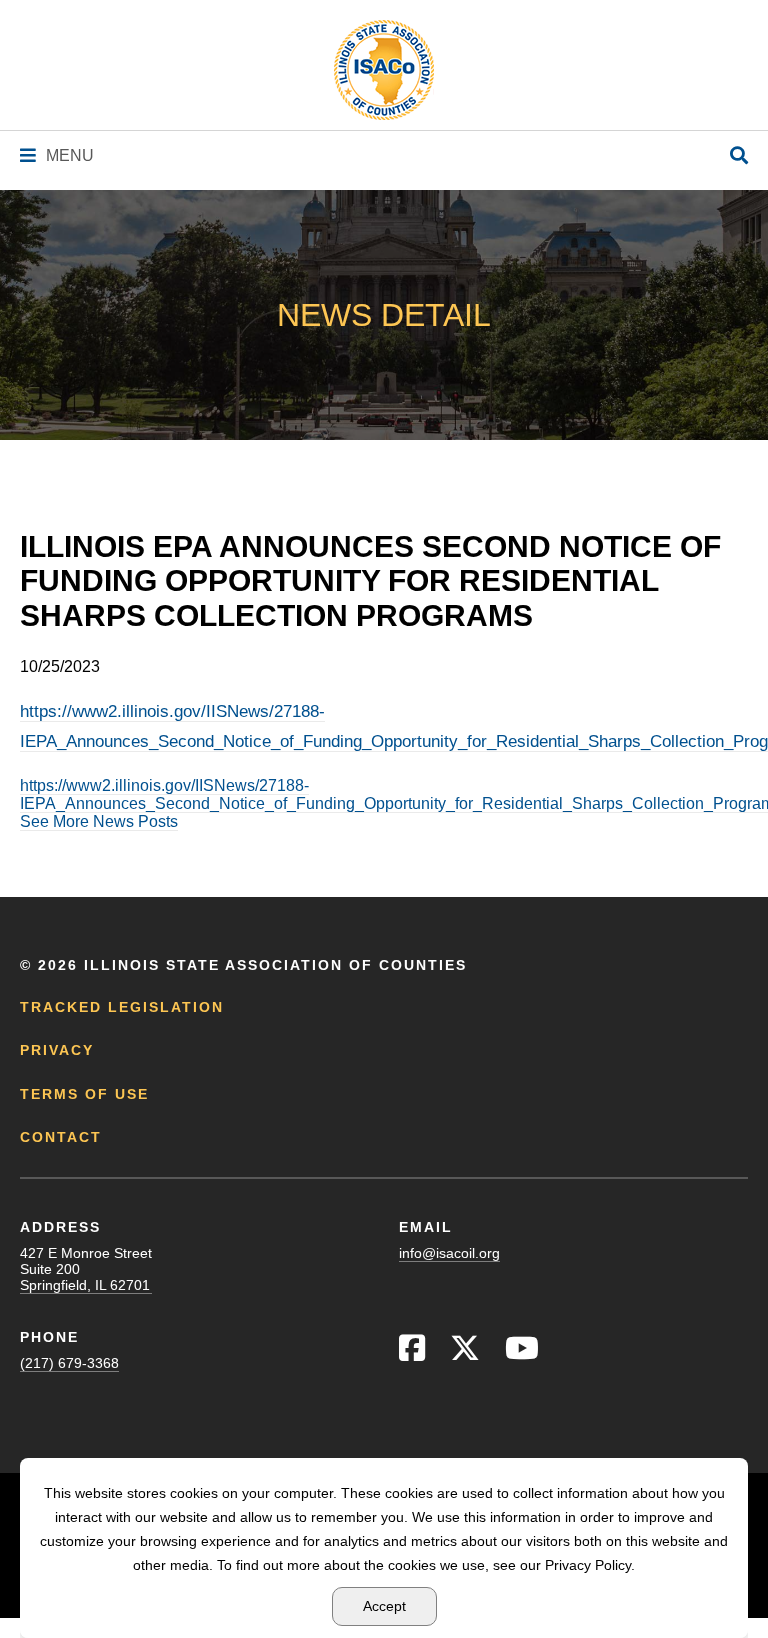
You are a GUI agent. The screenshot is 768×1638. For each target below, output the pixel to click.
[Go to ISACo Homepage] (384, 70)
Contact (61, 1137)
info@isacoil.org (449, 1253)
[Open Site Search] (739, 156)
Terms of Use (84, 1094)
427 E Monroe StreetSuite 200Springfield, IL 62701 (86, 1269)
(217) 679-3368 (69, 1363)
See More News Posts (99, 821)
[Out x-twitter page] (465, 1353)
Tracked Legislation (122, 1007)
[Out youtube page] (522, 1353)
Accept (384, 1606)
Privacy (57, 1050)
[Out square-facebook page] (412, 1353)
